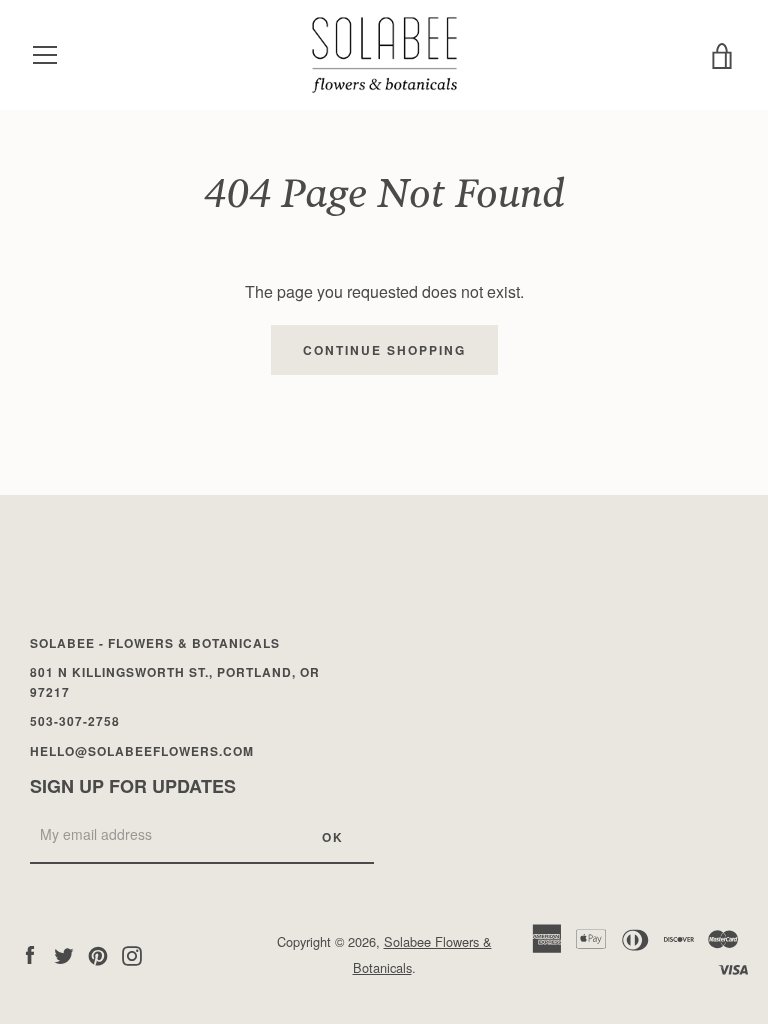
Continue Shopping (384, 350)
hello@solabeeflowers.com (142, 751)
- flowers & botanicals (155, 643)
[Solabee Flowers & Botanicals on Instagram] (132, 953)
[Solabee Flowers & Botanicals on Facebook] (30, 953)
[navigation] (45, 55)
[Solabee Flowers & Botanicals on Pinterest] (98, 953)
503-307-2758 (75, 721)
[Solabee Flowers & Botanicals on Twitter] (64, 953)
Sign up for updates (133, 786)
